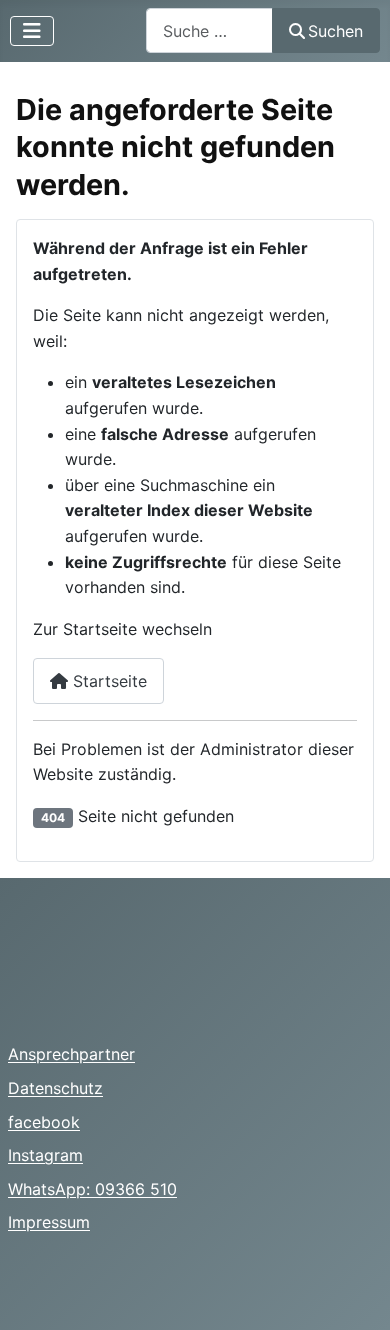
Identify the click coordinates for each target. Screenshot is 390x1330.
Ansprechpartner (71, 1054)
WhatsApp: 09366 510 (92, 1189)
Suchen (335, 31)
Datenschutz (55, 1088)
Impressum (49, 1222)
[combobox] (209, 30)
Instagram (45, 1155)
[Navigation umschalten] (32, 31)
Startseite (107, 681)
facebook (44, 1122)
